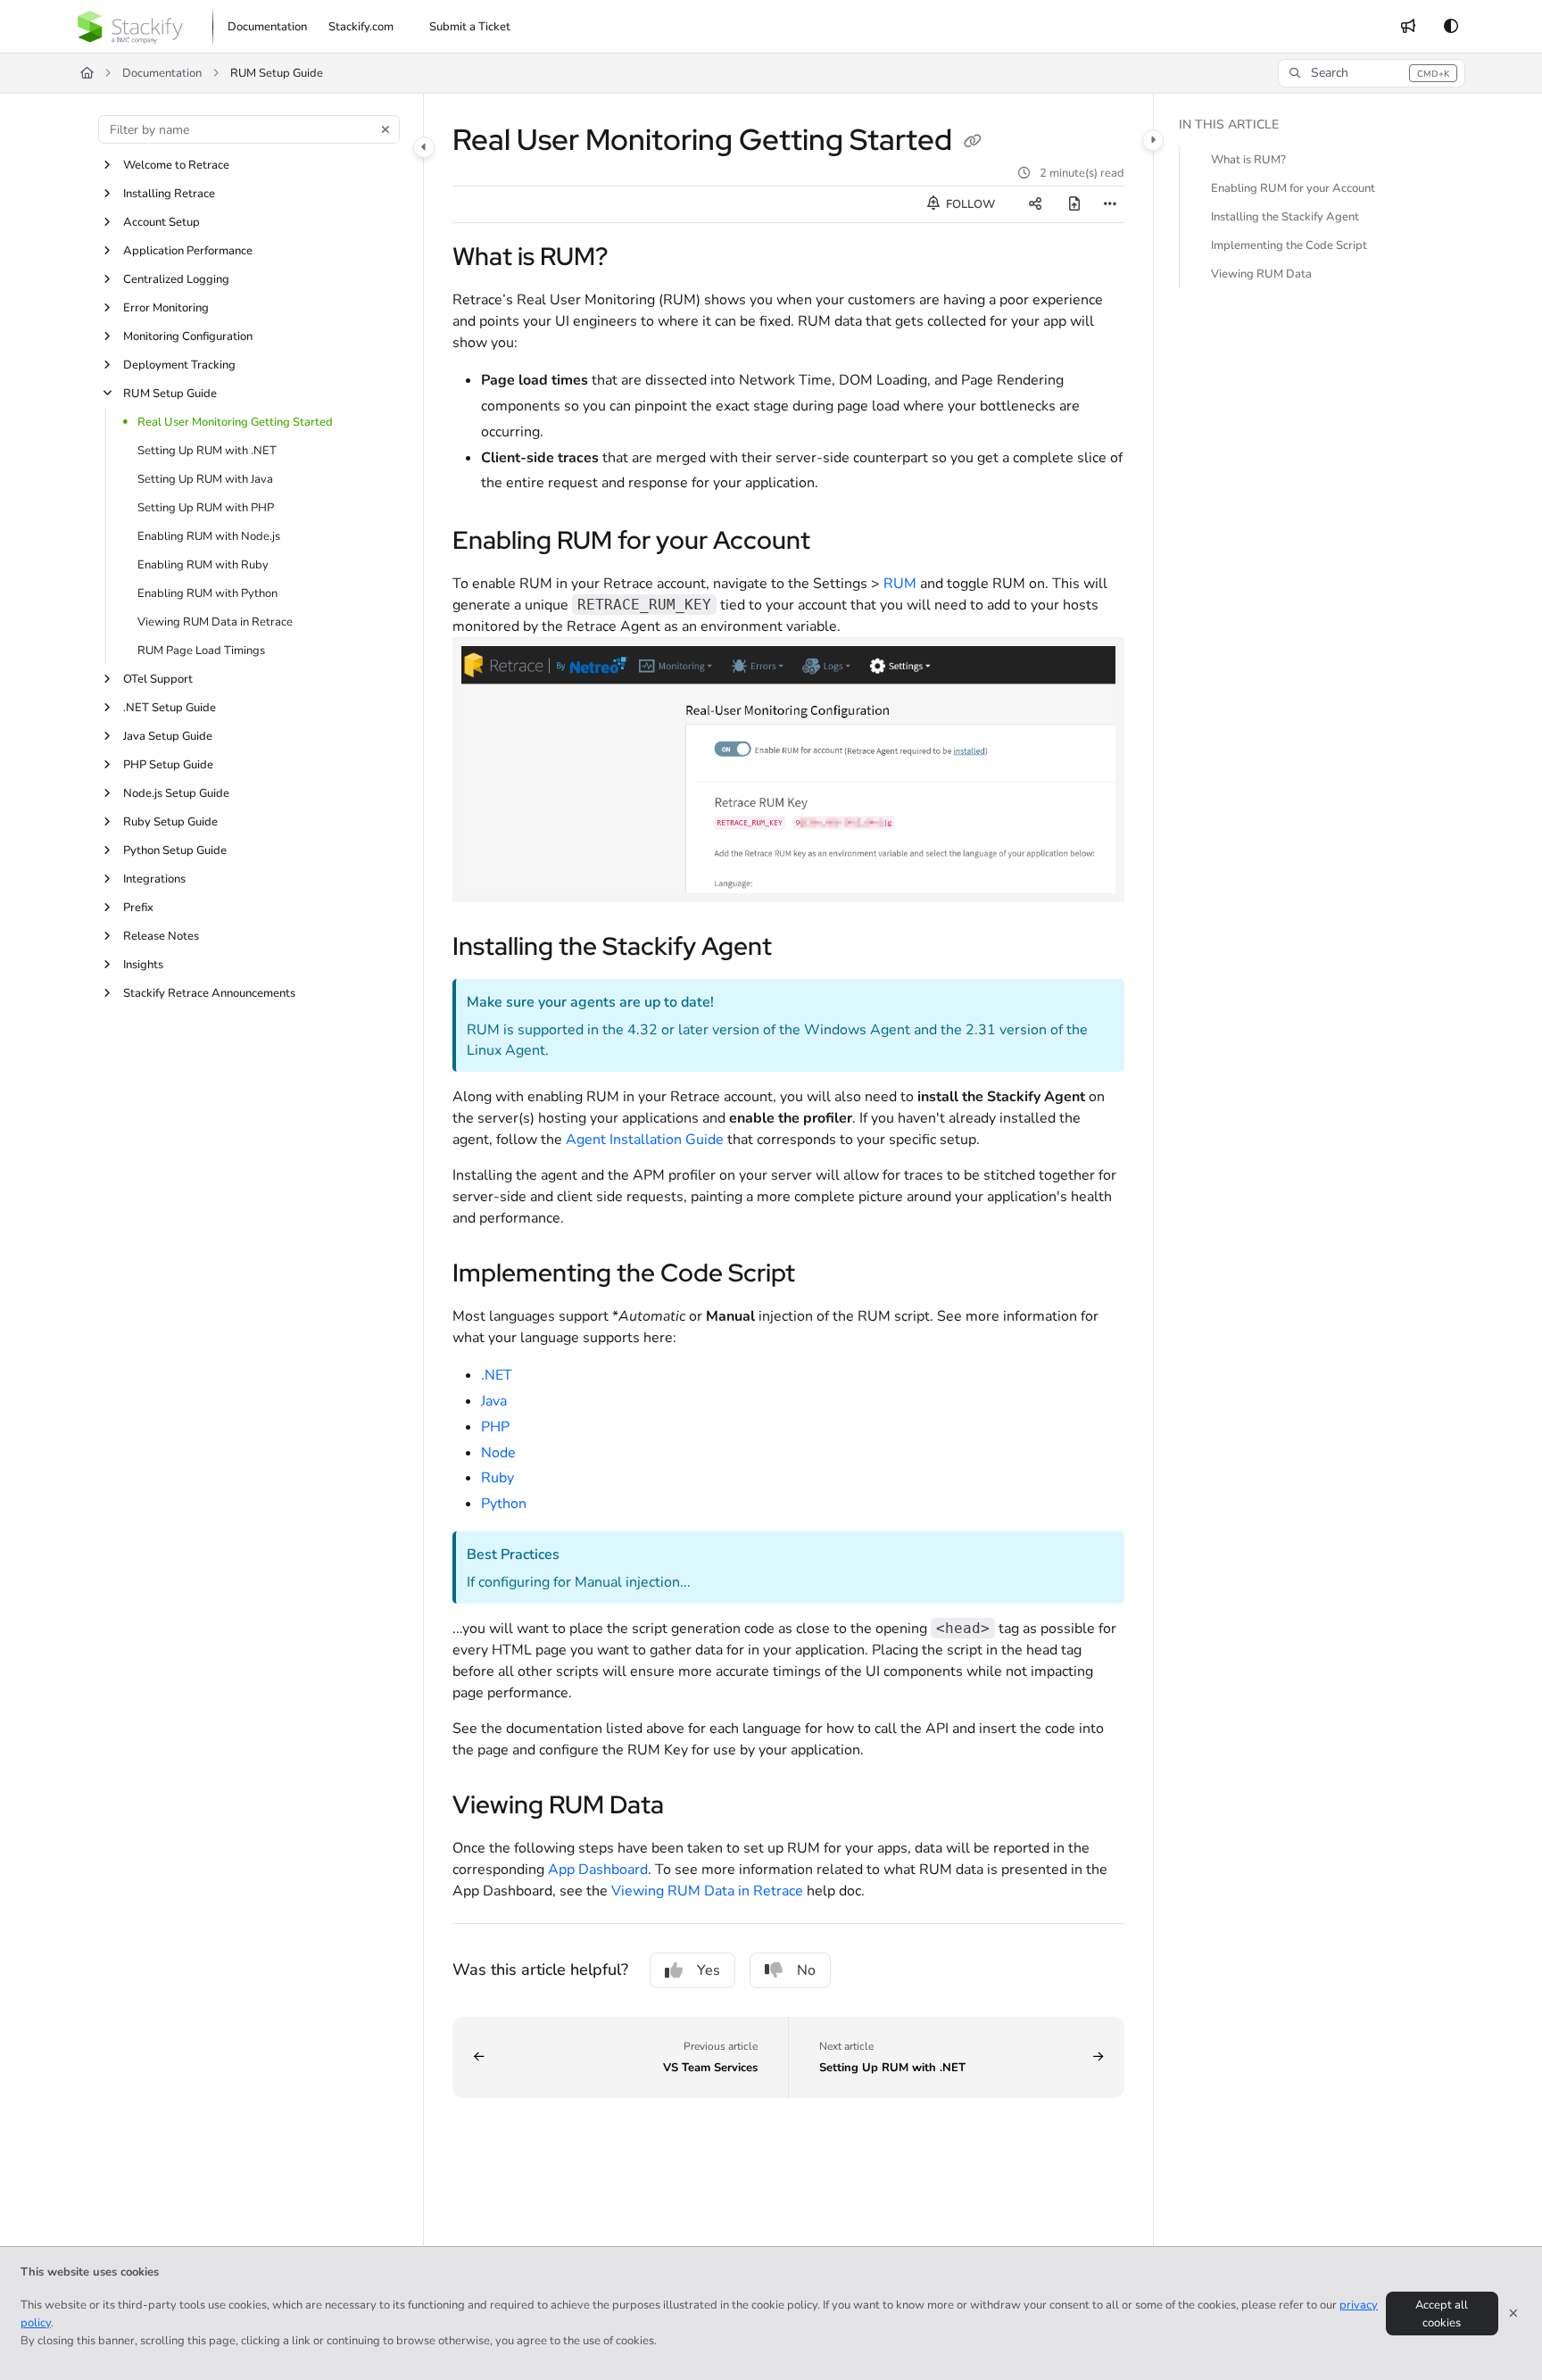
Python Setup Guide (175, 850)
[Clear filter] (385, 129)
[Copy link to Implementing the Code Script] (824, 1275)
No (806, 1970)
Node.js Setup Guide (176, 793)
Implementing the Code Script (1289, 245)
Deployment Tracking (179, 365)
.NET (497, 1375)
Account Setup (162, 222)
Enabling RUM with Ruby (203, 565)
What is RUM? (1248, 160)
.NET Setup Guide (170, 708)
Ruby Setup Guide (170, 822)
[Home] (130, 27)
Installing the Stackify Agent (1285, 217)
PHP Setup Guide (168, 765)
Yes (709, 1970)
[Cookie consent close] (1513, 2314)
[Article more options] (1110, 204)
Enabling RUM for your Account (1293, 188)
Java (494, 1401)
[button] (1371, 73)
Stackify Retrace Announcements (209, 993)
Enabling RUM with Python (207, 593)
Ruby (497, 1478)
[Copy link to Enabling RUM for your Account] (839, 543)
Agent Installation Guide (645, 1140)
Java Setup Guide (168, 736)
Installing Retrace (169, 194)
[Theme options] (1451, 27)
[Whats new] (1408, 27)
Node (498, 1453)
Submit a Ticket (470, 27)
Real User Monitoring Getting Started (235, 422)
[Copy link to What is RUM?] (636, 259)
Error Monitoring (166, 308)
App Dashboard (598, 1870)
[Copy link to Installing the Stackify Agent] (800, 949)
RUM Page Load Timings (201, 651)
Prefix (138, 908)
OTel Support (158, 679)
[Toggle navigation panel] (424, 147)
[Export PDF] (1074, 204)
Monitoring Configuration (188, 336)
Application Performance (188, 251)
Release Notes (161, 936)
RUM (902, 584)
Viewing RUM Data (1261, 274)
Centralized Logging (176, 279)
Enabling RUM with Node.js (209, 536)
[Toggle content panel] (1153, 140)
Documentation (162, 73)
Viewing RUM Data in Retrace (215, 622)
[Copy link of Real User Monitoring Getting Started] (973, 143)
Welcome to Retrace (176, 165)
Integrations (154, 879)
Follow (969, 204)
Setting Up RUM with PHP (206, 508)
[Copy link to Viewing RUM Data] (692, 1807)
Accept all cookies (1442, 2314)
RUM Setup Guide (170, 394)
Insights (143, 965)
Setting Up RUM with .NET (207, 451)
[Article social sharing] (1035, 204)
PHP (495, 1427)
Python (504, 1504)
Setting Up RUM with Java (205, 479)
